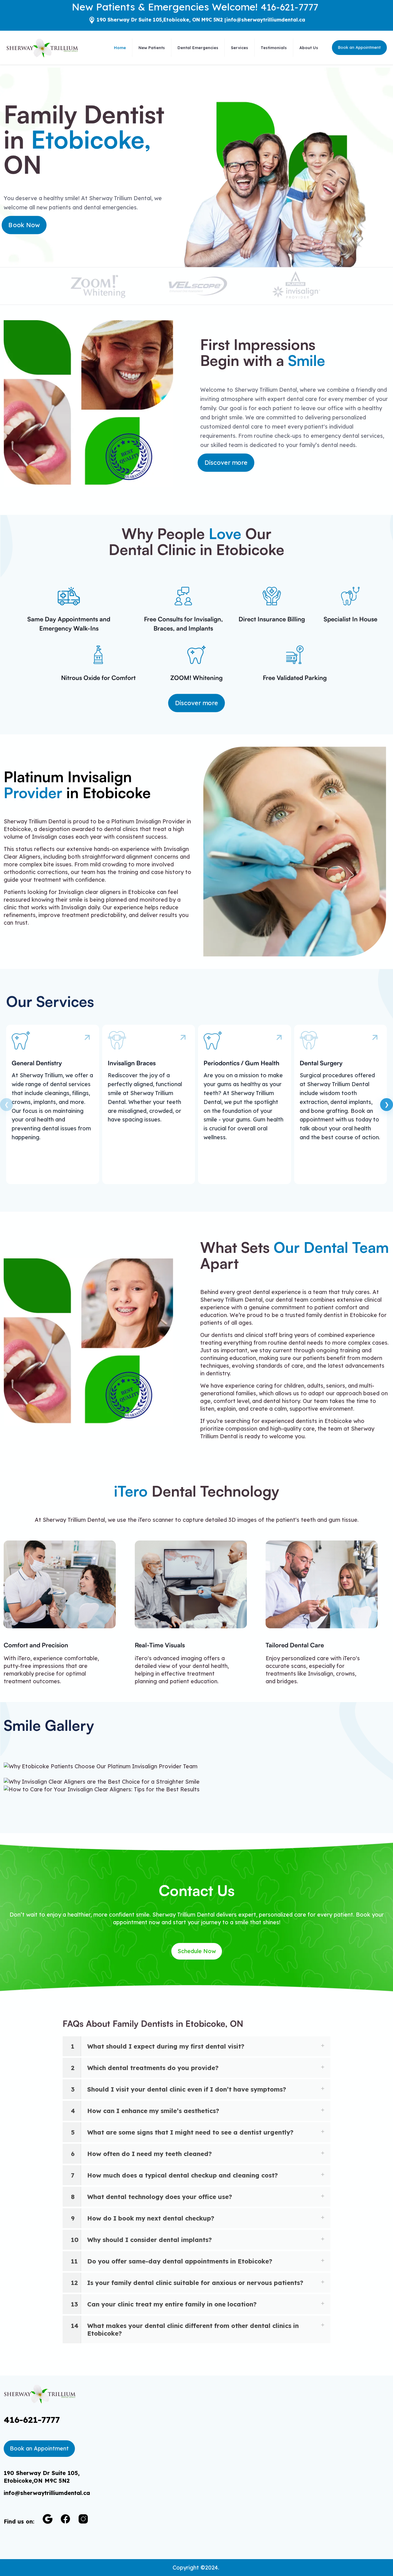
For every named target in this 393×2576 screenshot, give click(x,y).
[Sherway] (42, 48)
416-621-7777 (289, 7)
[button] (196, 2046)
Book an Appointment (359, 47)
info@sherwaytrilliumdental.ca (266, 20)
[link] (47, 2519)
